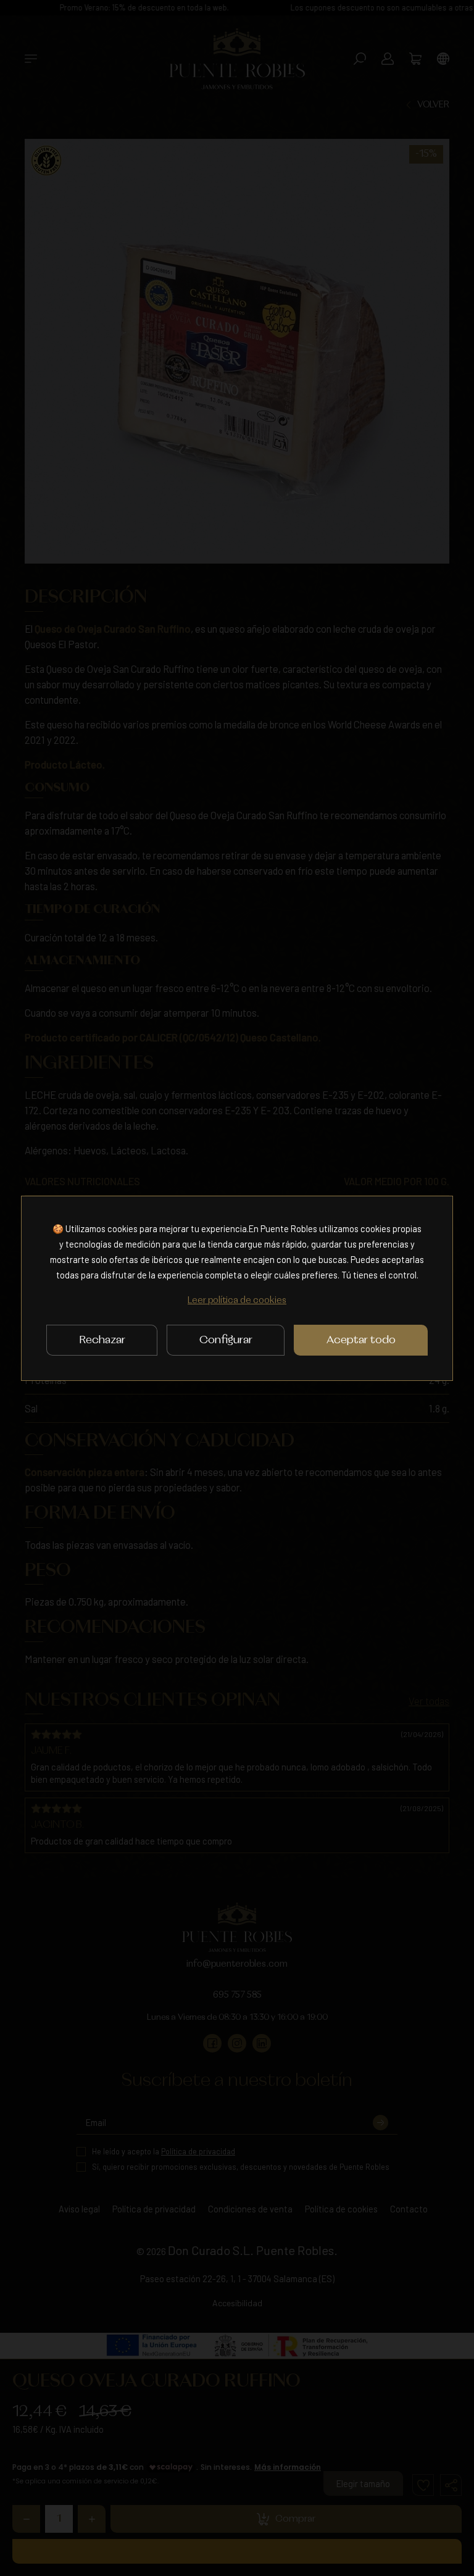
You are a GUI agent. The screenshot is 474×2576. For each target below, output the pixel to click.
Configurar (226, 1340)
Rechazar (102, 1340)
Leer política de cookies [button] (237, 1301)
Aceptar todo (361, 1340)
